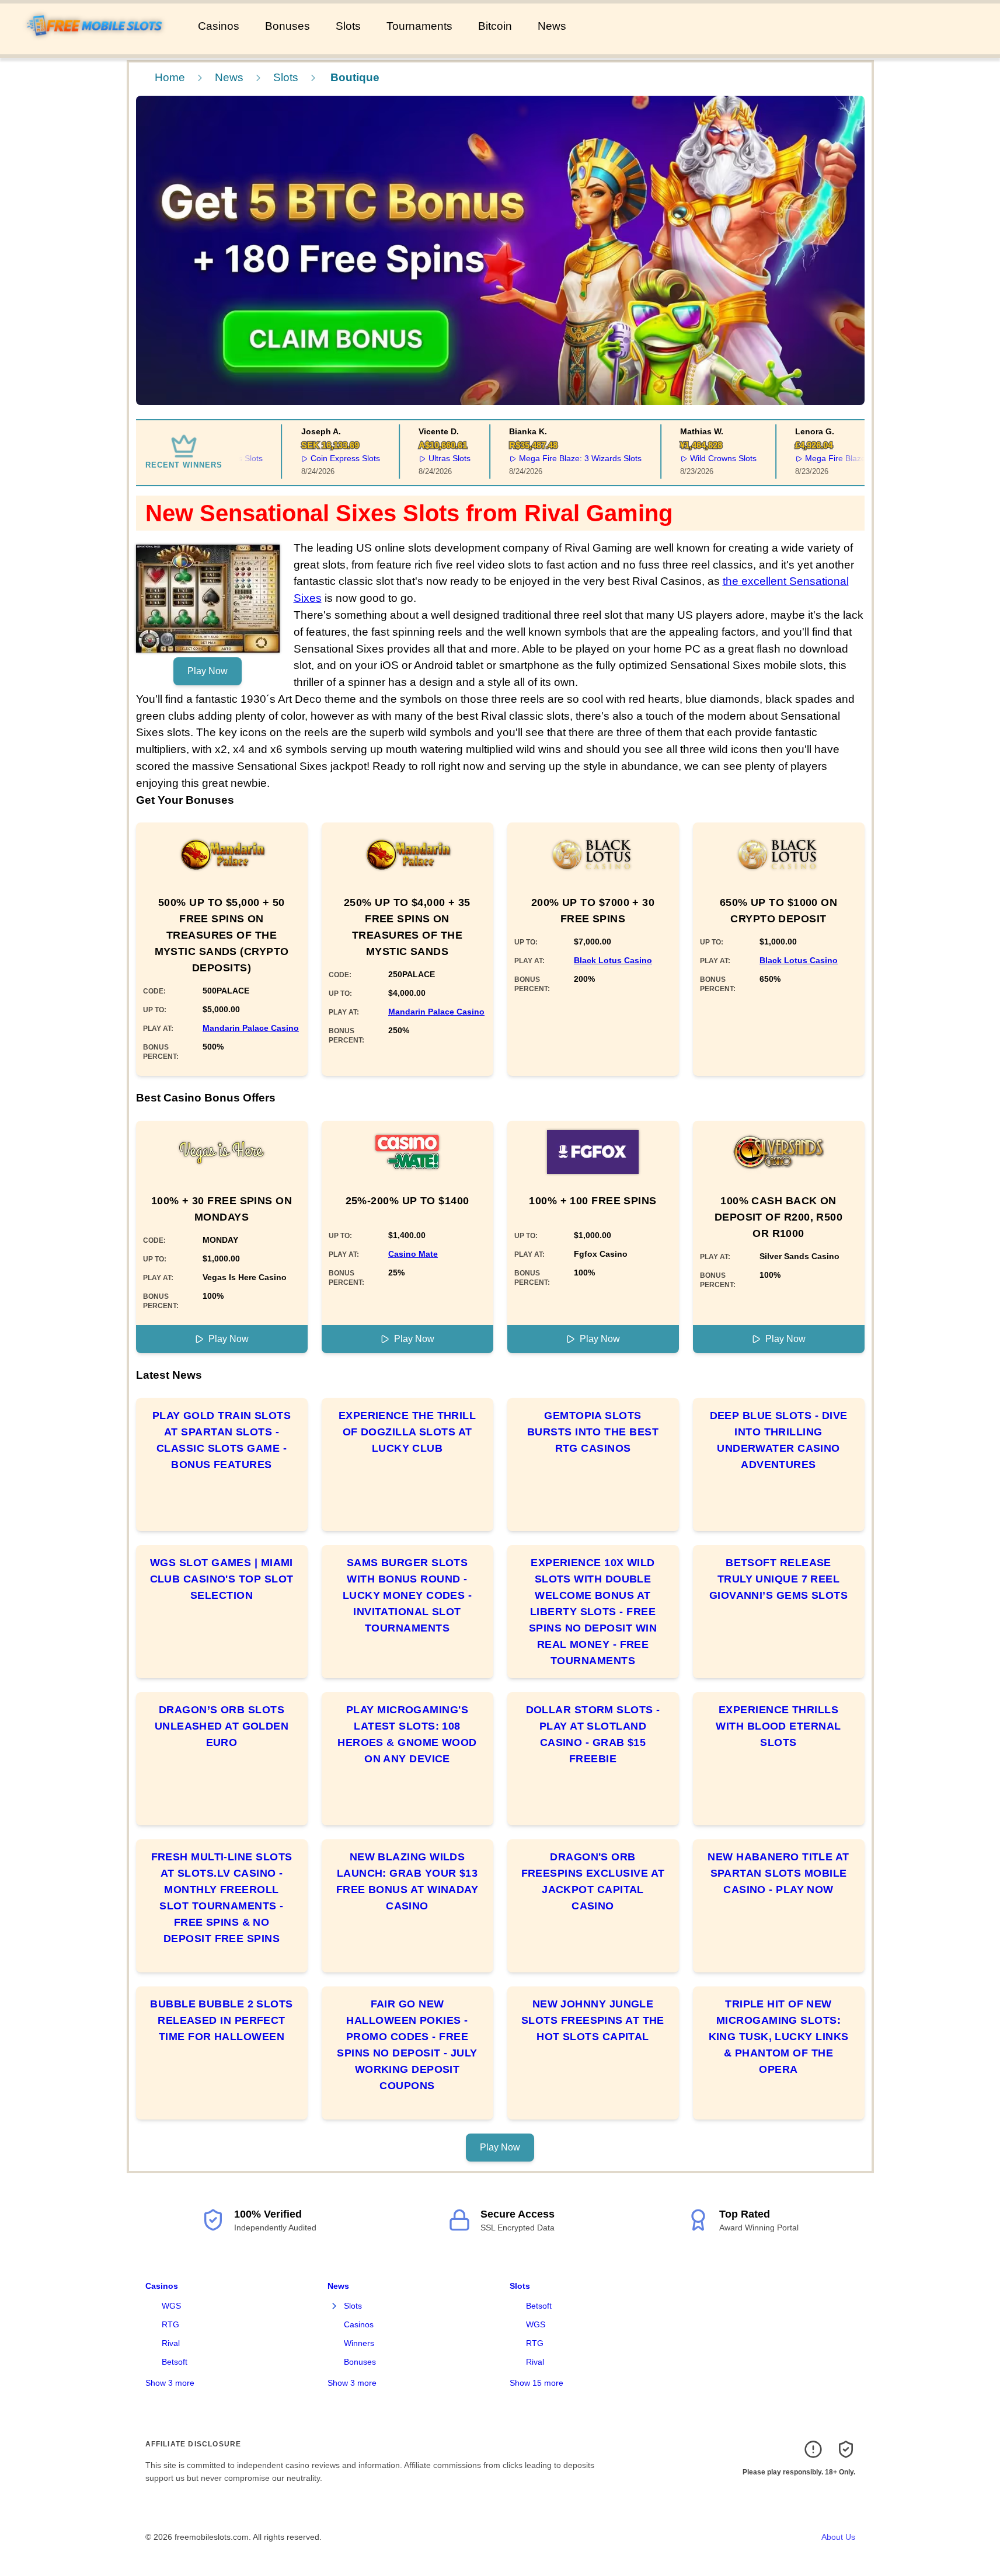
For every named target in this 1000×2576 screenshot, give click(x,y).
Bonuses (288, 26)
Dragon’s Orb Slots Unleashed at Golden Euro (222, 1726)
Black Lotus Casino (613, 960)
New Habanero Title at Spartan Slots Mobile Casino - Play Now (778, 1873)
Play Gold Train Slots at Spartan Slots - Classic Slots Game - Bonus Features (222, 1440)
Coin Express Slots (320, 458)
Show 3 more (170, 2383)
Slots (348, 26)
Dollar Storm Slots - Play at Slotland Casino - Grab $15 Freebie (593, 1734)
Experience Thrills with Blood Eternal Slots (778, 1726)
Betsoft (175, 2362)
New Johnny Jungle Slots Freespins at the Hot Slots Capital (593, 2020)
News (552, 26)
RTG (170, 2324)
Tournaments (419, 26)
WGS (171, 2306)
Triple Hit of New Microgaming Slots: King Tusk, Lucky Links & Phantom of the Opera (779, 2037)
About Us (838, 2537)
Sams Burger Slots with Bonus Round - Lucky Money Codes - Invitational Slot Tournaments (407, 1595)
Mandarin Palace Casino (251, 1028)
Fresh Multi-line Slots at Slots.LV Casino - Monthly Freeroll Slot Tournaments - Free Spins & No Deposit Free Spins (222, 1898)
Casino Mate (413, 1254)
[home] (97, 46)
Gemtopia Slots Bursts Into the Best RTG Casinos (593, 1432)
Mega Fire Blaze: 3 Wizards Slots (555, 458)
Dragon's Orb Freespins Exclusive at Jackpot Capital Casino (593, 1881)
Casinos (219, 26)
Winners (359, 2343)
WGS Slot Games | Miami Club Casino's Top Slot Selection (222, 1579)
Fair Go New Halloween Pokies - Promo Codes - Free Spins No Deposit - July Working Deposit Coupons (407, 2045)
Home (170, 77)
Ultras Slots (424, 458)
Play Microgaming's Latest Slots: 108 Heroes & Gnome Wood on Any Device (407, 1734)
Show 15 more (536, 2383)
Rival (171, 2343)
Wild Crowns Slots (698, 458)
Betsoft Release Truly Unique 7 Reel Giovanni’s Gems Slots (778, 1579)
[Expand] (335, 2306)
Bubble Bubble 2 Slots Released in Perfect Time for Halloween (221, 2020)
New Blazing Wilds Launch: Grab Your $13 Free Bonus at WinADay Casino (407, 1881)
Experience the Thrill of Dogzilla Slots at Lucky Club (407, 1432)
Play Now (208, 671)
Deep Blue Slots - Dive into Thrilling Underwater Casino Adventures (779, 1440)
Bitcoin (495, 26)
